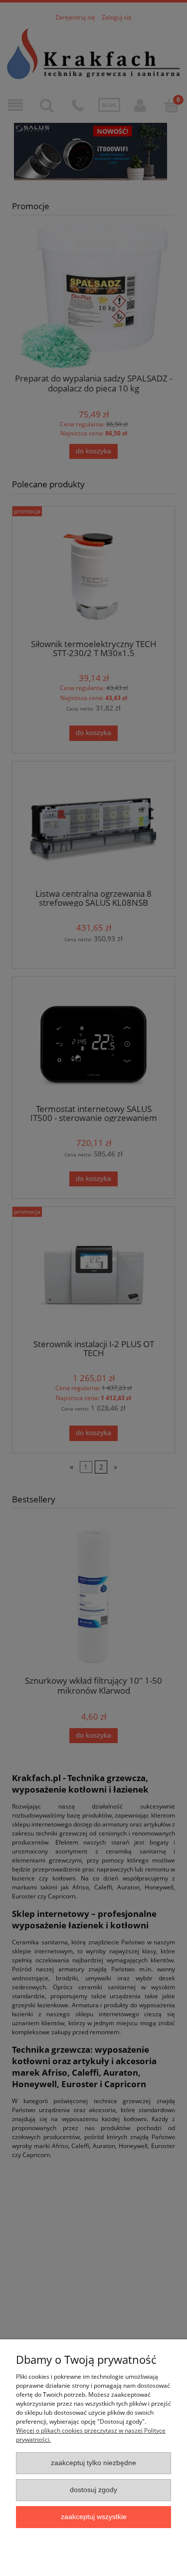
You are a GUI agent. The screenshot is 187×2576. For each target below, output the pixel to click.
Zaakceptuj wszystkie (94, 2517)
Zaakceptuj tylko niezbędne (93, 2463)
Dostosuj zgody (93, 2490)
